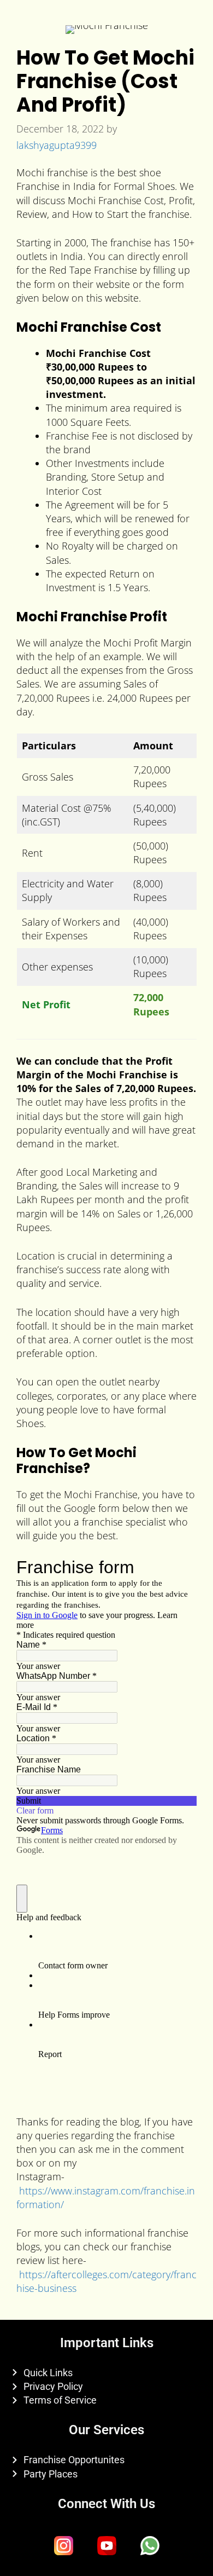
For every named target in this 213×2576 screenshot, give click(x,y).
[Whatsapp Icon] (150, 2546)
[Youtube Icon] (106, 2546)
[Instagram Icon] (63, 2546)
